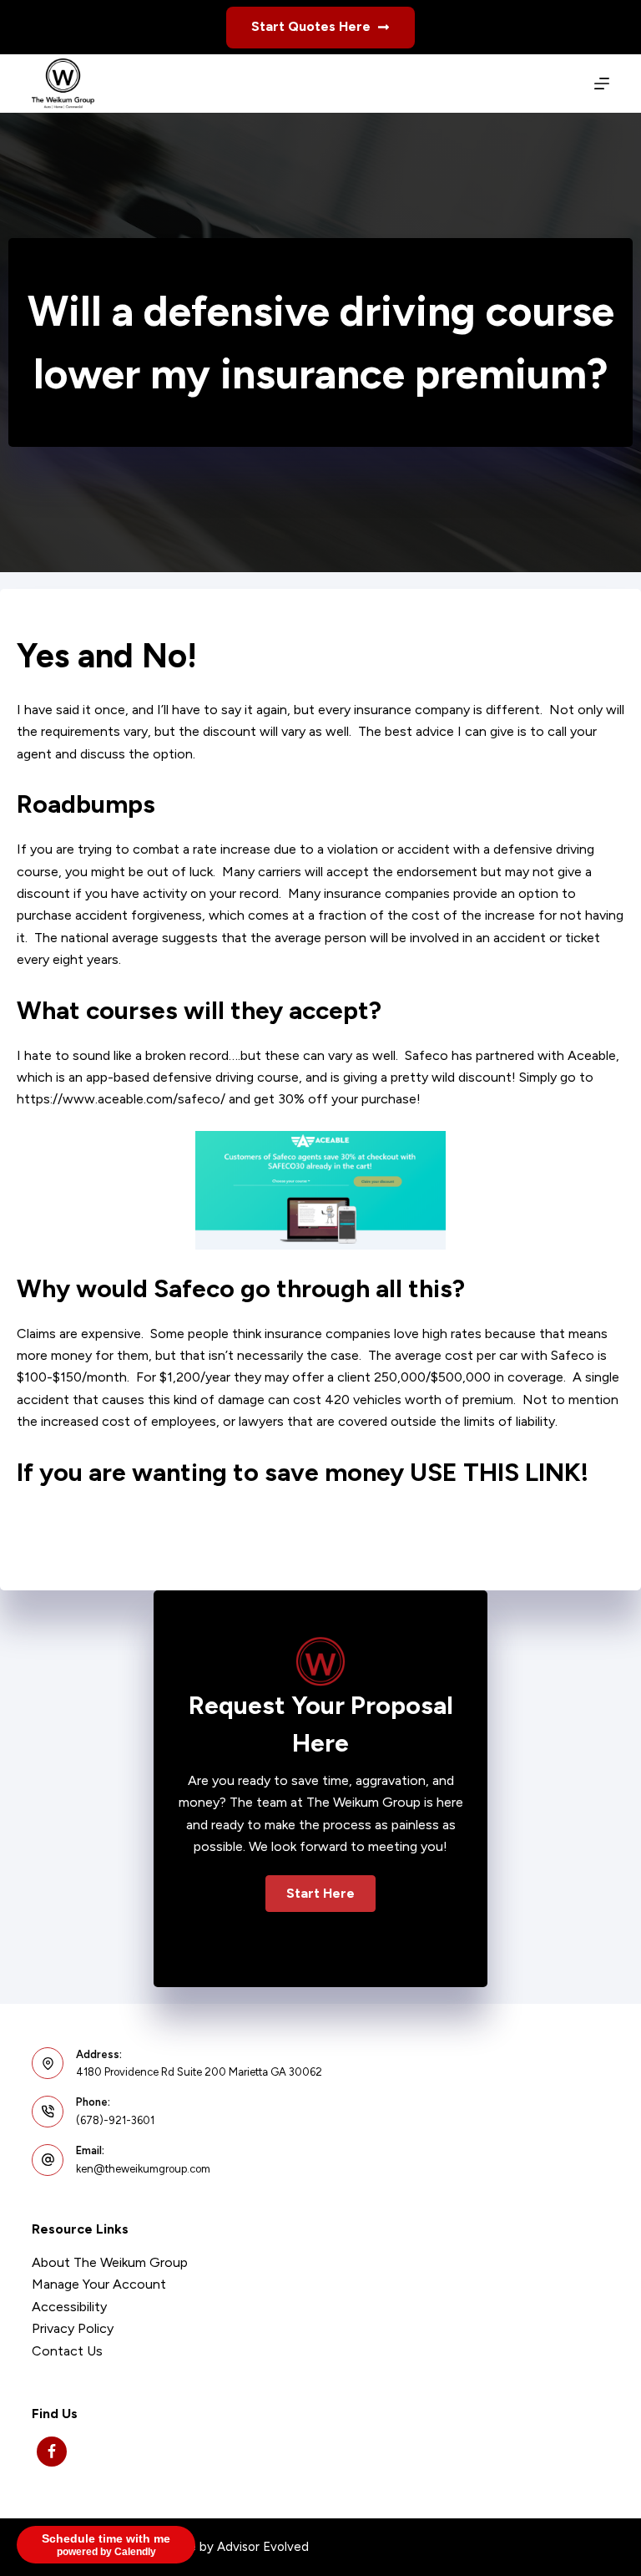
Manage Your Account (99, 2284)
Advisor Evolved (263, 2547)
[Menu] (602, 84)
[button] (320, 1894)
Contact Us (67, 2351)
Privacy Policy (73, 2328)
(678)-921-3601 (115, 2120)
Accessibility (69, 2307)
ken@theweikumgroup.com (143, 2169)
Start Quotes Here (311, 26)
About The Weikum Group (110, 2262)
